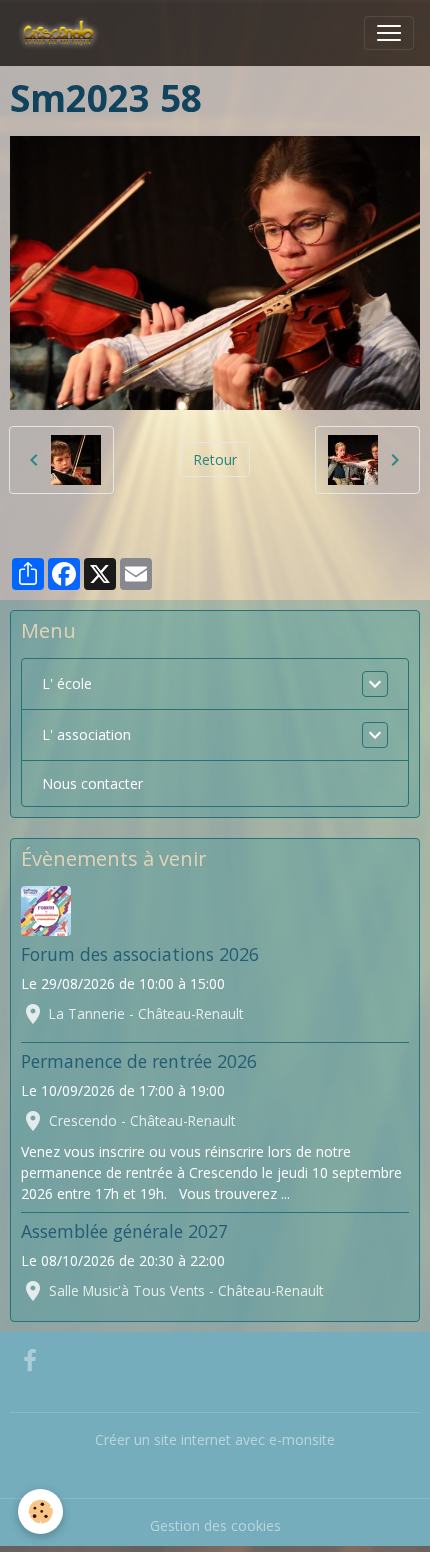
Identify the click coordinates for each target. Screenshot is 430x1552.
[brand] (62, 33)
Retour (215, 459)
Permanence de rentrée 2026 (139, 1061)
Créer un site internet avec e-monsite (215, 1439)
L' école (67, 683)
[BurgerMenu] (389, 33)
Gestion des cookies (215, 1525)
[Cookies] (40, 1511)
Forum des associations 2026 (140, 954)
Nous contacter (92, 783)
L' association (86, 734)
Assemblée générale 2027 (124, 1231)
